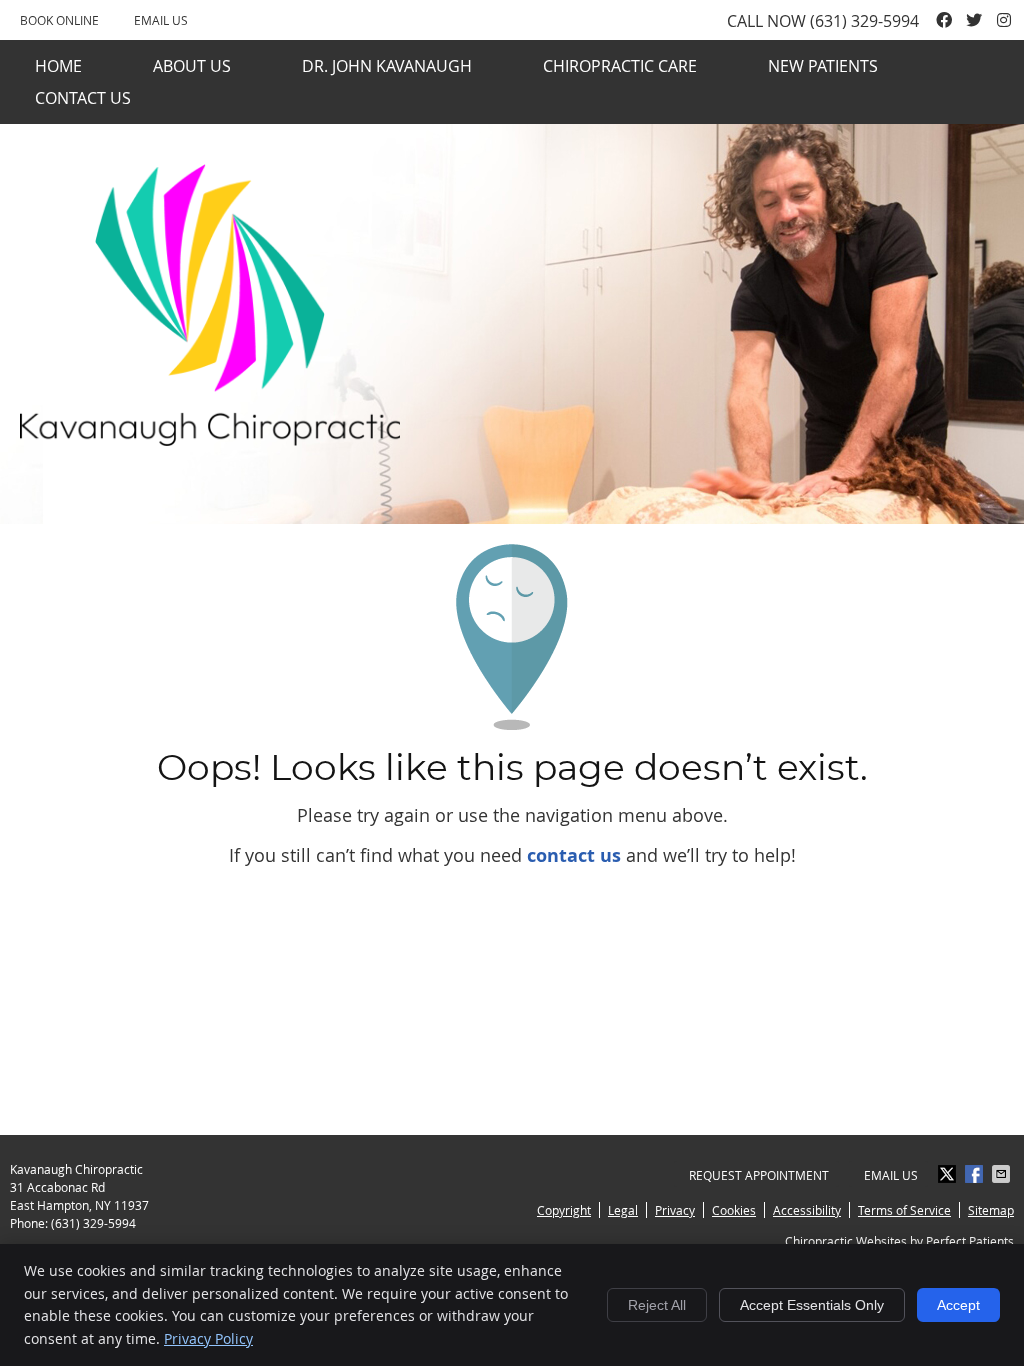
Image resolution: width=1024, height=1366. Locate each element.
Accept (958, 1305)
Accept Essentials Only (812, 1305)
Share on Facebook (976, 1174)
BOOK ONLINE (59, 20)
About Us (192, 66)
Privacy (675, 1210)
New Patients (823, 66)
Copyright (564, 1210)
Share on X (949, 1174)
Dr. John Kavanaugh (387, 66)
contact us (574, 855)
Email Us (161, 20)
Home (58, 66)
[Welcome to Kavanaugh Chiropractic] (210, 439)
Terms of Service (904, 1210)
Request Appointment (759, 1175)
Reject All (657, 1305)
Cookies (734, 1210)
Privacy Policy (208, 1338)
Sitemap (991, 1210)
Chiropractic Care (620, 66)
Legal (623, 1210)
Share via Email (1003, 1174)
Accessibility (807, 1210)
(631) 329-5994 (864, 21)
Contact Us (83, 98)
